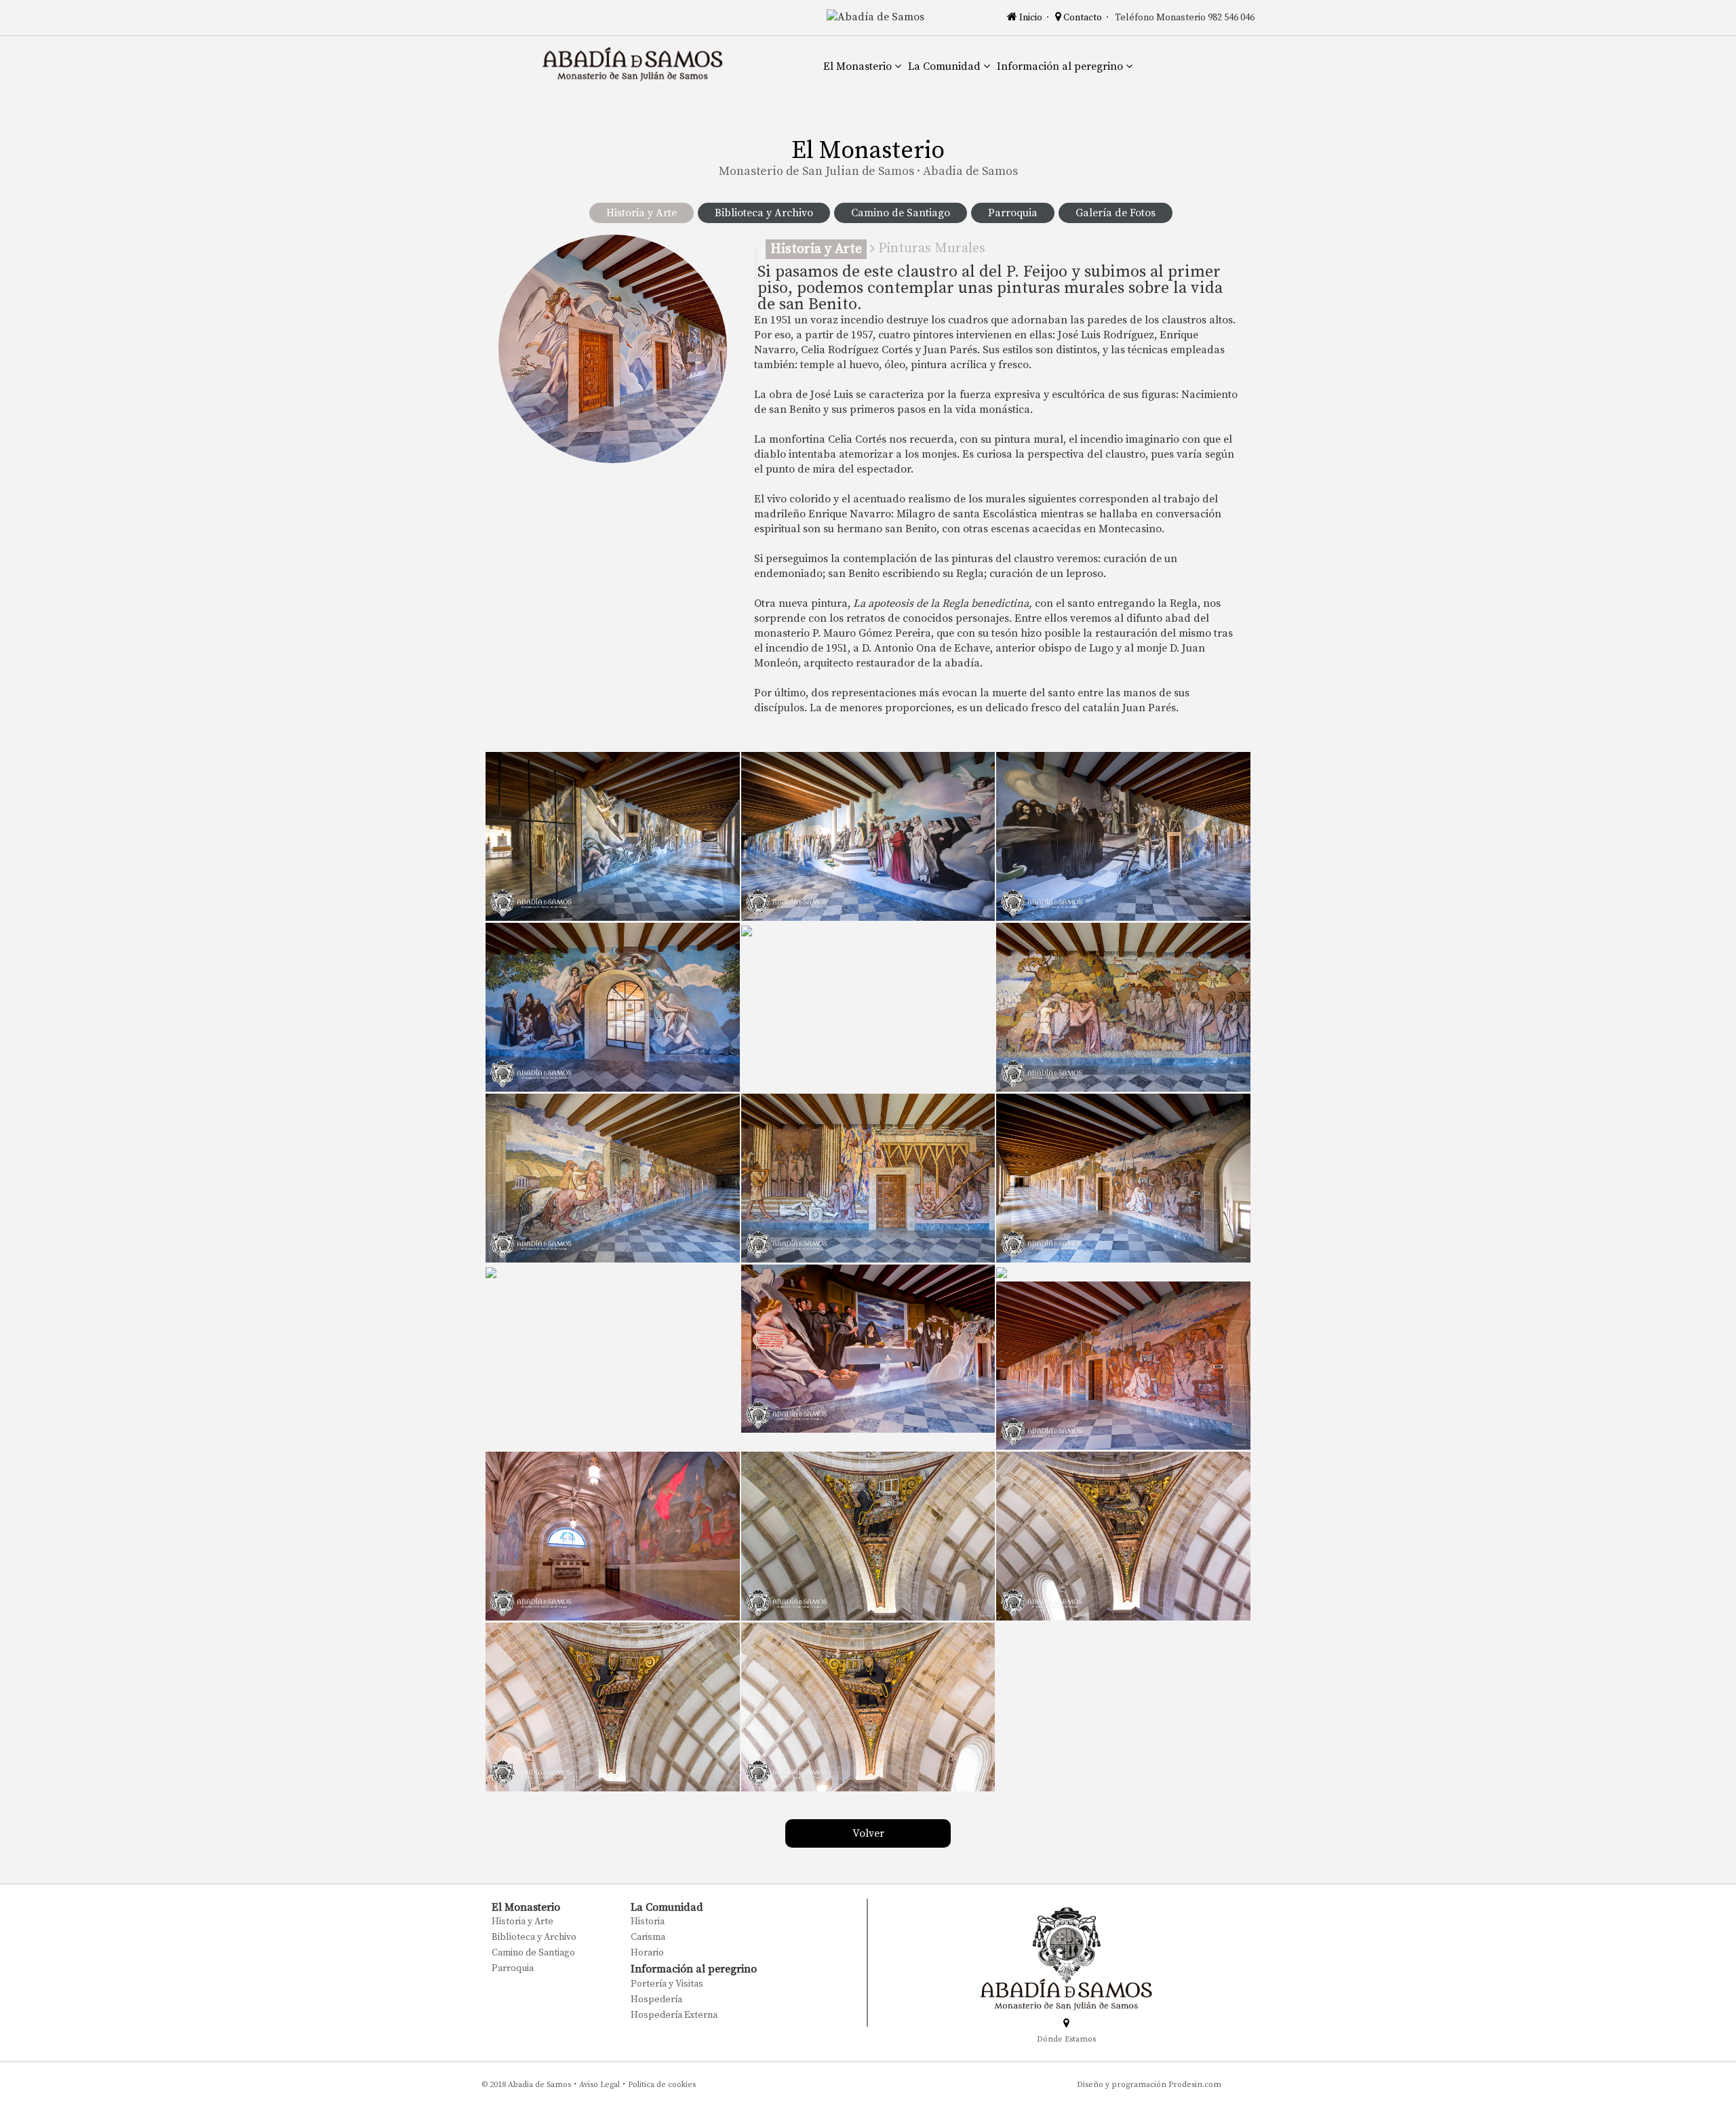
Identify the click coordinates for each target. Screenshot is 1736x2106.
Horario (647, 1953)
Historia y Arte (642, 213)
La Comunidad (946, 66)
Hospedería (656, 2000)
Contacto (1083, 18)
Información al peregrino (1061, 66)
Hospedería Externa (674, 2015)
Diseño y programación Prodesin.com (1149, 2085)
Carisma (648, 1937)
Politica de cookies (662, 2085)
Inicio (1030, 18)
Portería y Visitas (667, 1984)
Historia (648, 1922)
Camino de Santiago (901, 213)
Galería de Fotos (1116, 213)
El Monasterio (859, 66)
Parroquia (1013, 213)
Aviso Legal (599, 2085)
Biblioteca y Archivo (764, 213)
